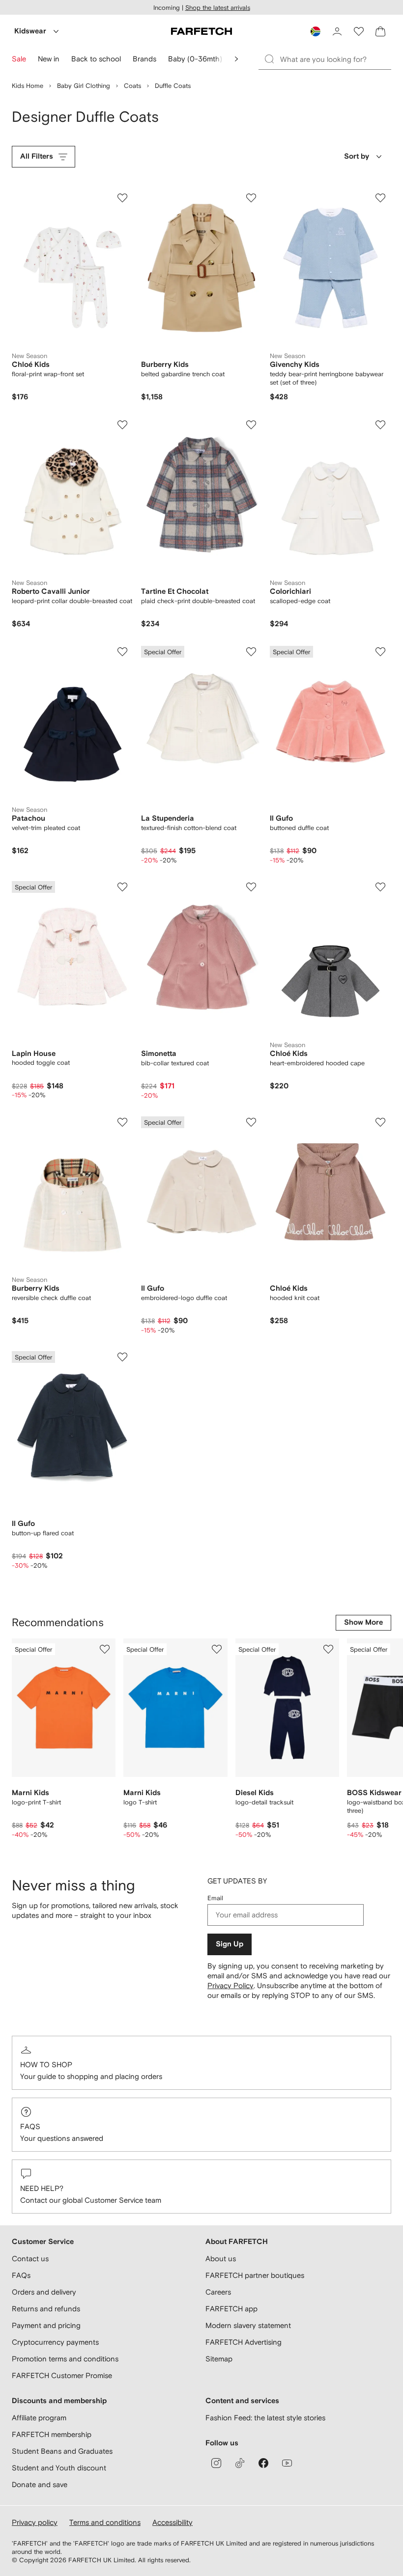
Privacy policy (35, 2522)
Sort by (357, 156)
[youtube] (287, 2463)
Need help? (42, 2188)
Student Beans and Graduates (62, 2451)
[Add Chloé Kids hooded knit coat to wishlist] (380, 1122)
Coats (132, 86)
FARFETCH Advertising (244, 2342)
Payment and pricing (46, 2325)
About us (221, 2258)
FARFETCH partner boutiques (255, 2275)
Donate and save (40, 2484)
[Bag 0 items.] (380, 31)
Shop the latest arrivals (218, 8)
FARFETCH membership (52, 2434)
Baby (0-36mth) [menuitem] (195, 59)
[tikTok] (240, 2463)
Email (215, 1898)
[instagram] (216, 2463)
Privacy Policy (230, 1985)
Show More (363, 1622)
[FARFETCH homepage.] (201, 31)
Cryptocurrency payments (55, 2342)
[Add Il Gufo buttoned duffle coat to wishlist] (380, 652)
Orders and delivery (44, 2292)
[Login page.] (337, 31)
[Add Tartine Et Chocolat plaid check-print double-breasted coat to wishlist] (251, 425)
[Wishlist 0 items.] (359, 31)
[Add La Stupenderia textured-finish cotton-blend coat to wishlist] (251, 652)
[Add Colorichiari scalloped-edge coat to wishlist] (380, 425)
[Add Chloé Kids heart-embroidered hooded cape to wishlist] (380, 887)
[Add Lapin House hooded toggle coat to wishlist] (122, 887)
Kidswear (30, 31)
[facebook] (263, 2463)
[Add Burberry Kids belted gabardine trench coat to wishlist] (251, 198)
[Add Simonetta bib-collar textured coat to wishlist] (251, 887)
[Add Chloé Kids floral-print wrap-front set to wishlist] (122, 198)
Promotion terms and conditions (65, 2359)
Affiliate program (39, 2418)
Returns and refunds (46, 2309)
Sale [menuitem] (19, 59)
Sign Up (230, 1944)
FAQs (30, 2126)
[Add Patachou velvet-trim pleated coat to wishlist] (122, 652)
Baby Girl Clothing (84, 86)
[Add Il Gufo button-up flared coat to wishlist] (122, 1357)
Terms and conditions (105, 2522)
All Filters (37, 156)
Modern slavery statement (248, 2325)
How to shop (46, 2064)
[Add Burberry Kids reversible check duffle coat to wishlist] (122, 1122)
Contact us (30, 2258)
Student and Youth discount (59, 2468)
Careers (218, 2292)
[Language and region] (316, 31)
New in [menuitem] (49, 59)
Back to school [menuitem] (96, 59)
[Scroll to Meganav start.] (236, 59)
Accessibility (173, 2522)
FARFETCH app (231, 2309)
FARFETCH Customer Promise (62, 2375)
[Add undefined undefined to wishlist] (105, 1649)
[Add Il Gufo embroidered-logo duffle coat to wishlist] (251, 1122)
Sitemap (219, 2359)
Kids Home (28, 86)
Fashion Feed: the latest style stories (265, 2418)
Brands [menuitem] (144, 59)
